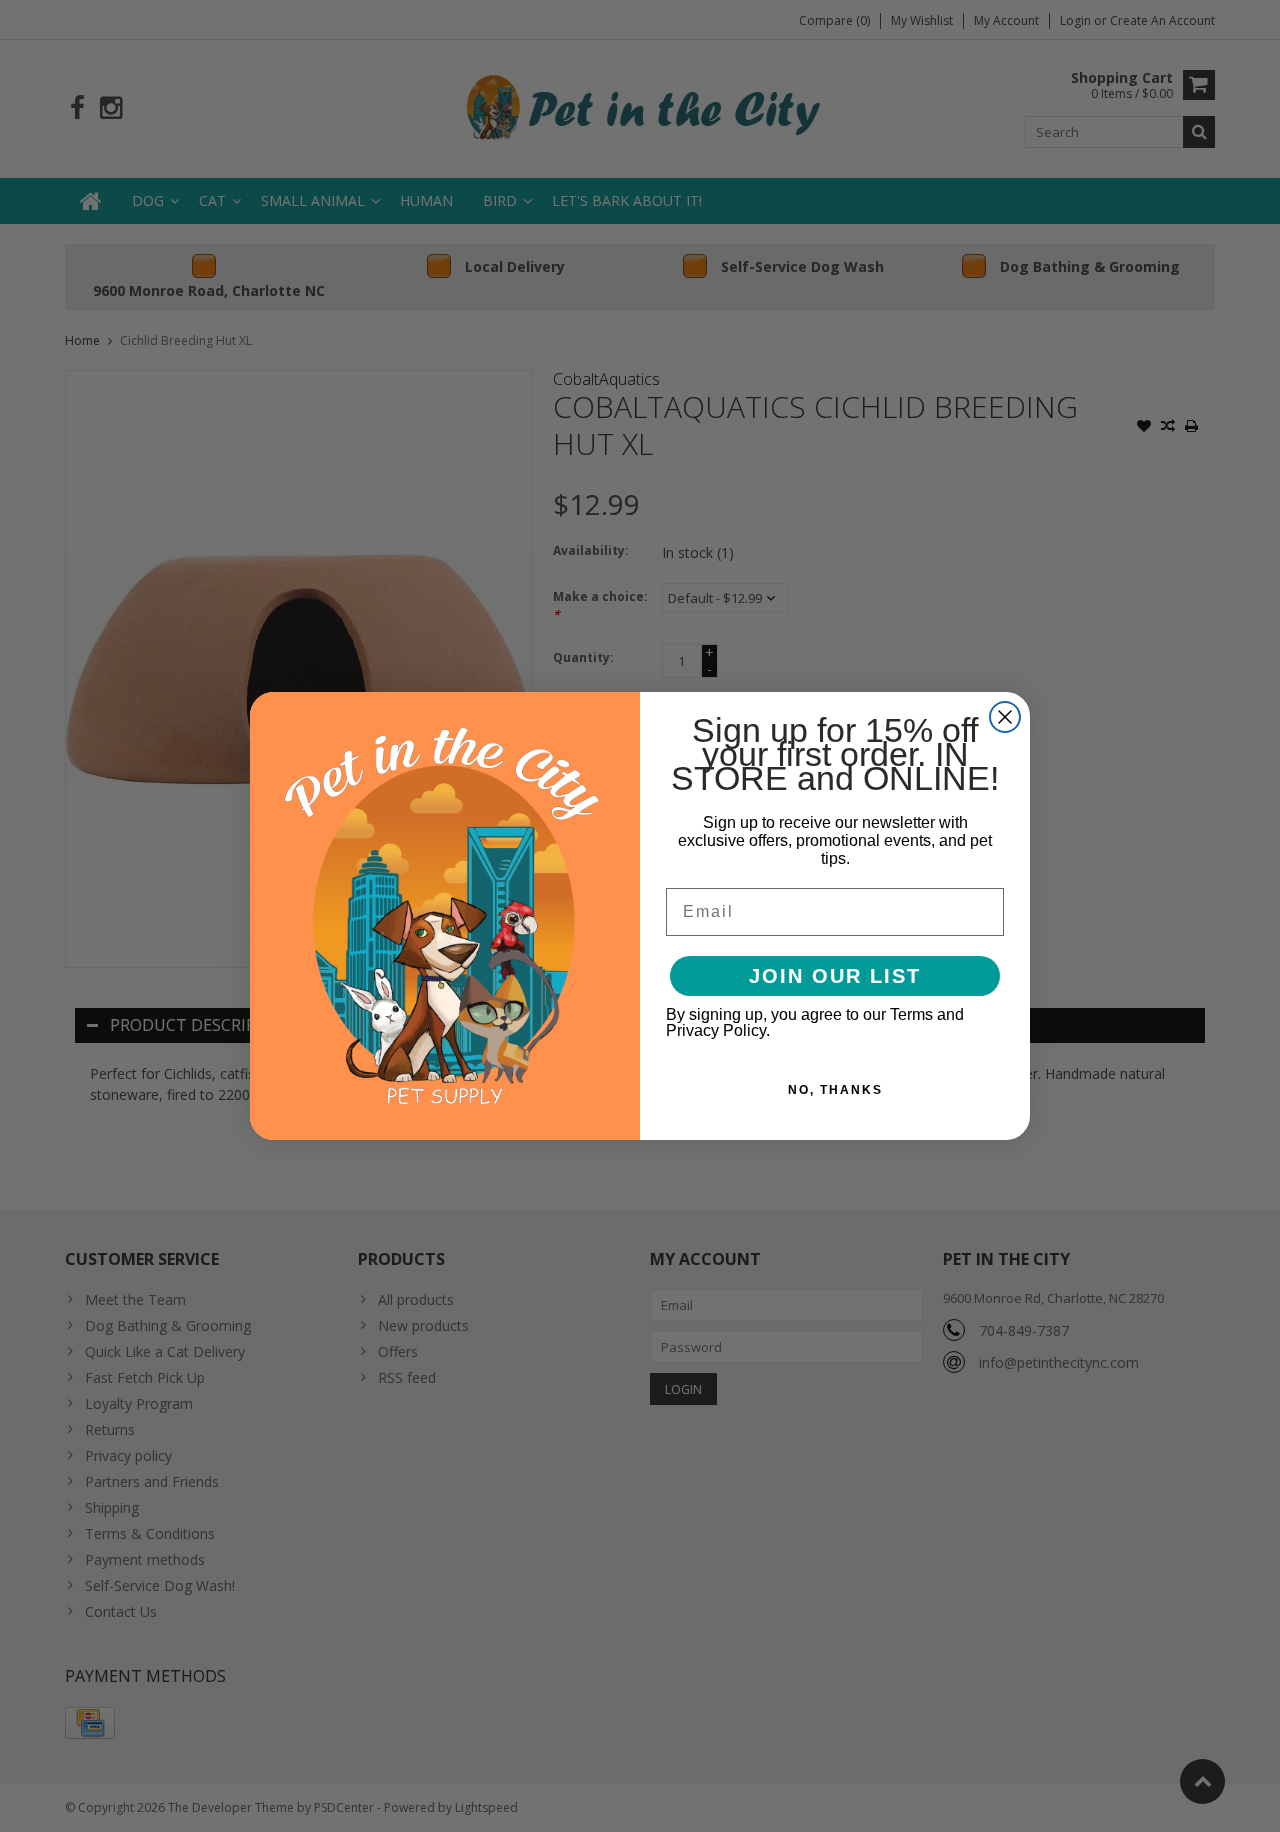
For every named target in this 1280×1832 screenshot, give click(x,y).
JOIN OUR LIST (835, 976)
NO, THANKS (835, 1090)
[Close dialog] (1005, 717)
